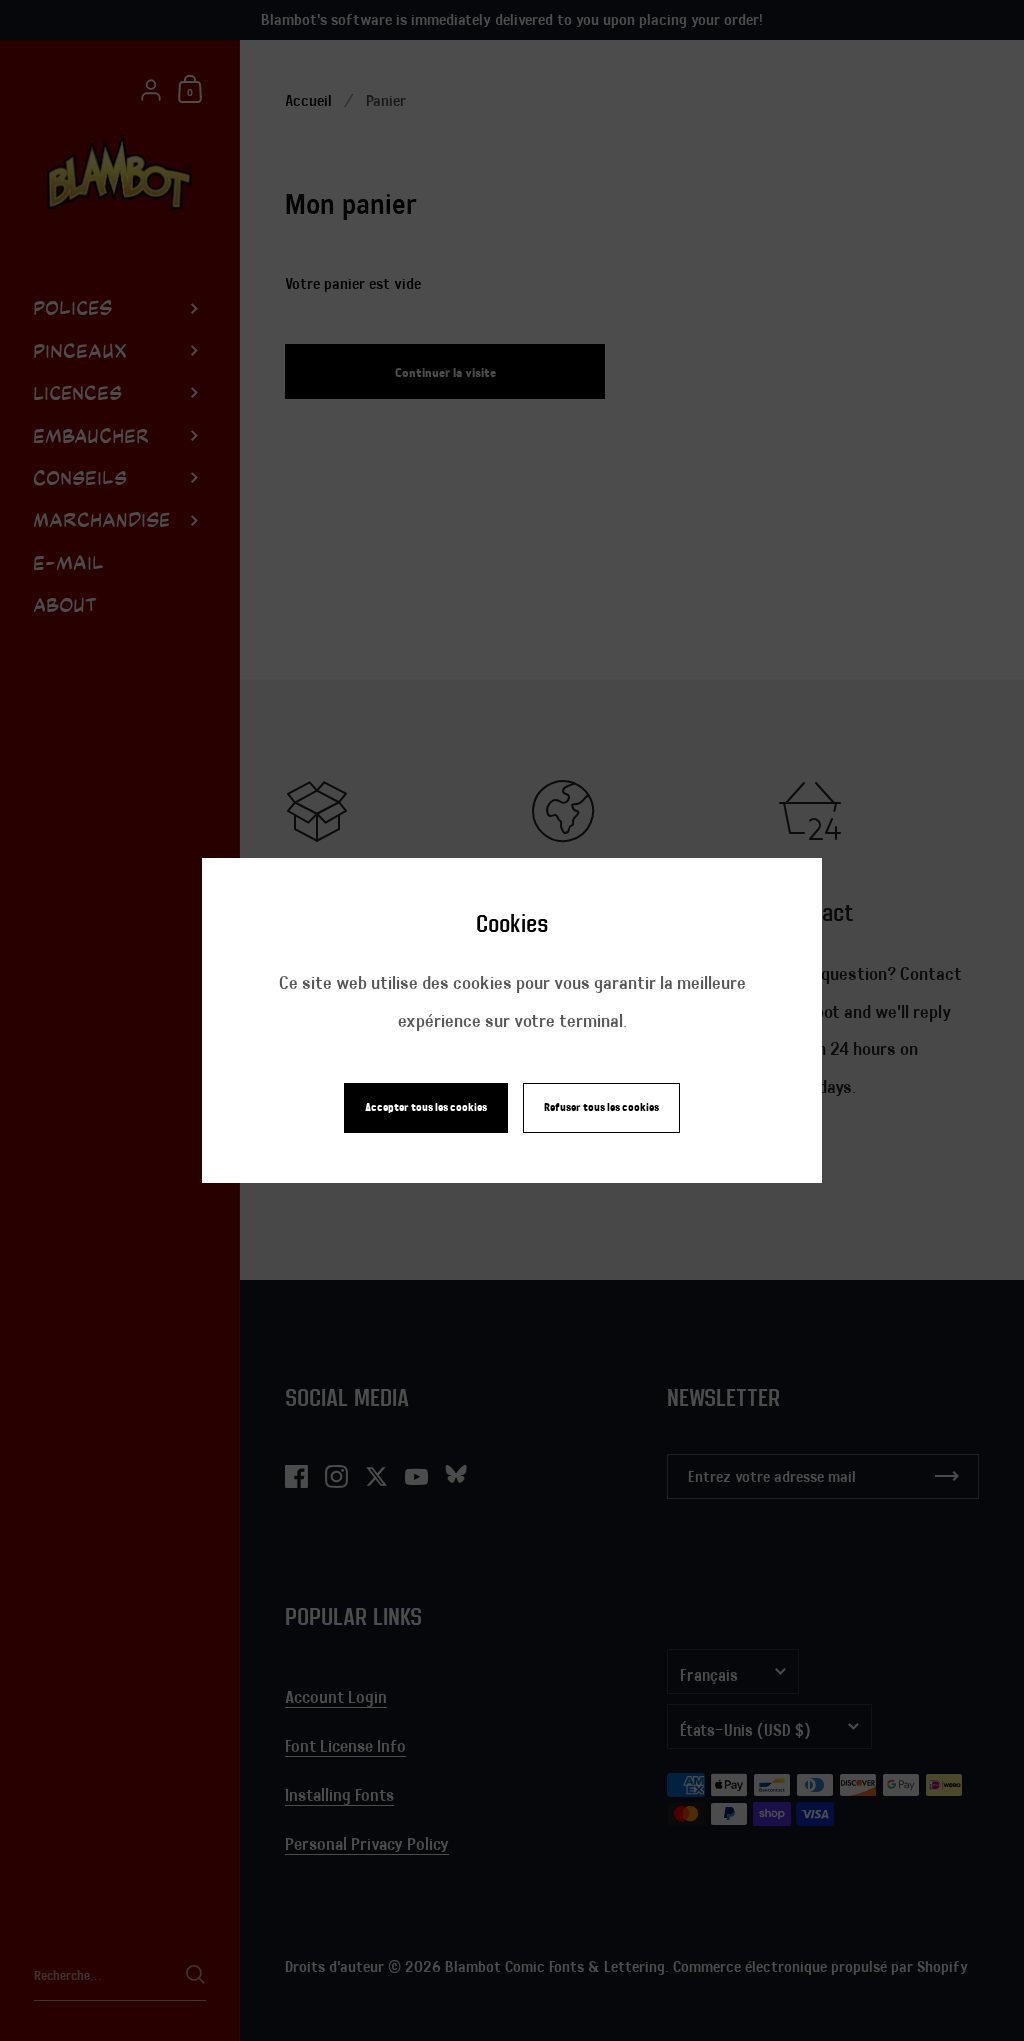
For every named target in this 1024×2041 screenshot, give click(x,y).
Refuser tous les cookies (601, 1107)
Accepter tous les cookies (426, 1107)
